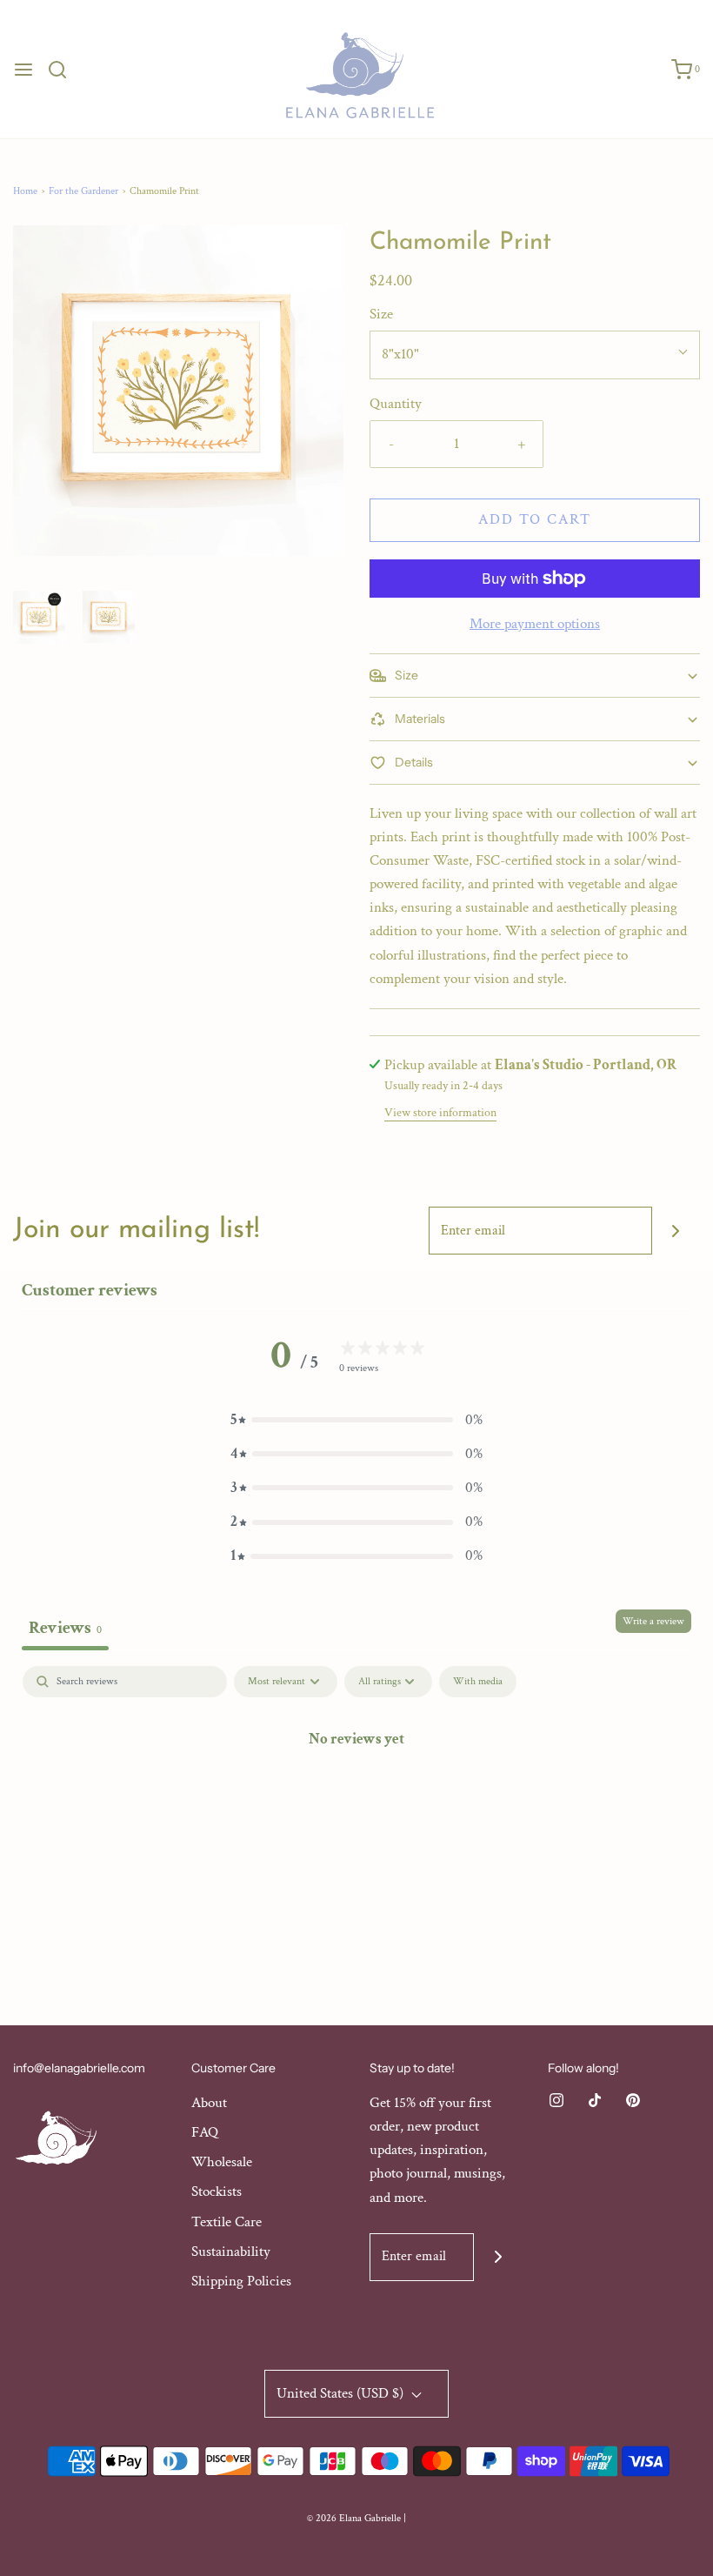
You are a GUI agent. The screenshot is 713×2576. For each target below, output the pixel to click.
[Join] (676, 1231)
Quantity (396, 404)
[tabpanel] (356, 1797)
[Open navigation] (23, 70)
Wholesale (222, 2162)
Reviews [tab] (65, 1628)
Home (25, 191)
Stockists (217, 2191)
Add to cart (535, 519)
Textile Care (227, 2222)
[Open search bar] (64, 70)
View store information (440, 1113)
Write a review (653, 1621)
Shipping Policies (241, 2281)
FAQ (205, 2132)
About (209, 2103)
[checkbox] (478, 1682)
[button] (39, 617)
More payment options (535, 624)
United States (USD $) (342, 2393)
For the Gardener (83, 191)
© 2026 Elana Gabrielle (354, 2518)
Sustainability (231, 2251)
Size (381, 314)
